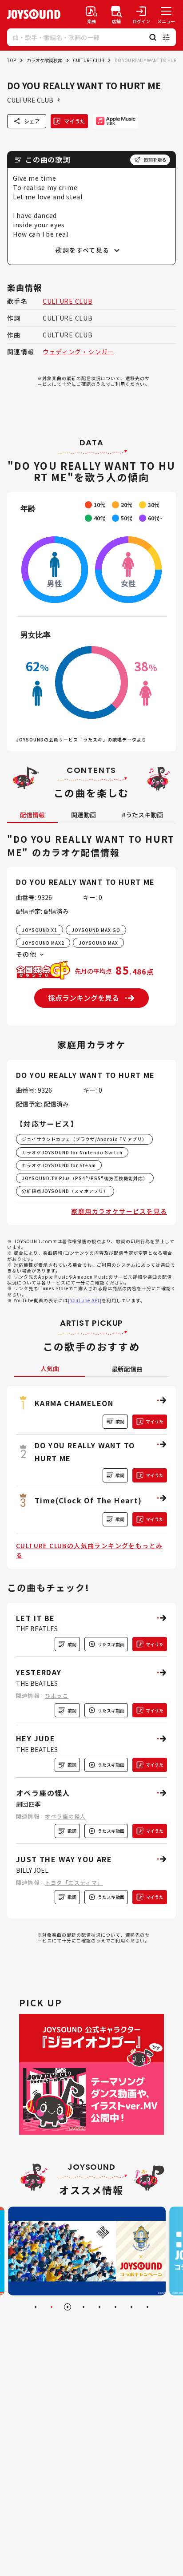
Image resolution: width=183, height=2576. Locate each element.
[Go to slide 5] (99, 2307)
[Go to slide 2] (52, 2307)
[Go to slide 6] (115, 2307)
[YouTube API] (85, 1300)
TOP (12, 60)
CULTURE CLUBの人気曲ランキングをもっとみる (89, 1550)
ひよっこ (57, 1695)
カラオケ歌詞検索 (44, 60)
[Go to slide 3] (68, 2307)
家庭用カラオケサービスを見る (119, 1211)
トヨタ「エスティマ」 (74, 1882)
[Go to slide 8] (147, 2307)
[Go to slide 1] (36, 2307)
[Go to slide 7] (131, 2307)
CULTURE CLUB (88, 60)
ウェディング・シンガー (78, 352)
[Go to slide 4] (84, 2307)
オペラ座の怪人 (65, 1816)
